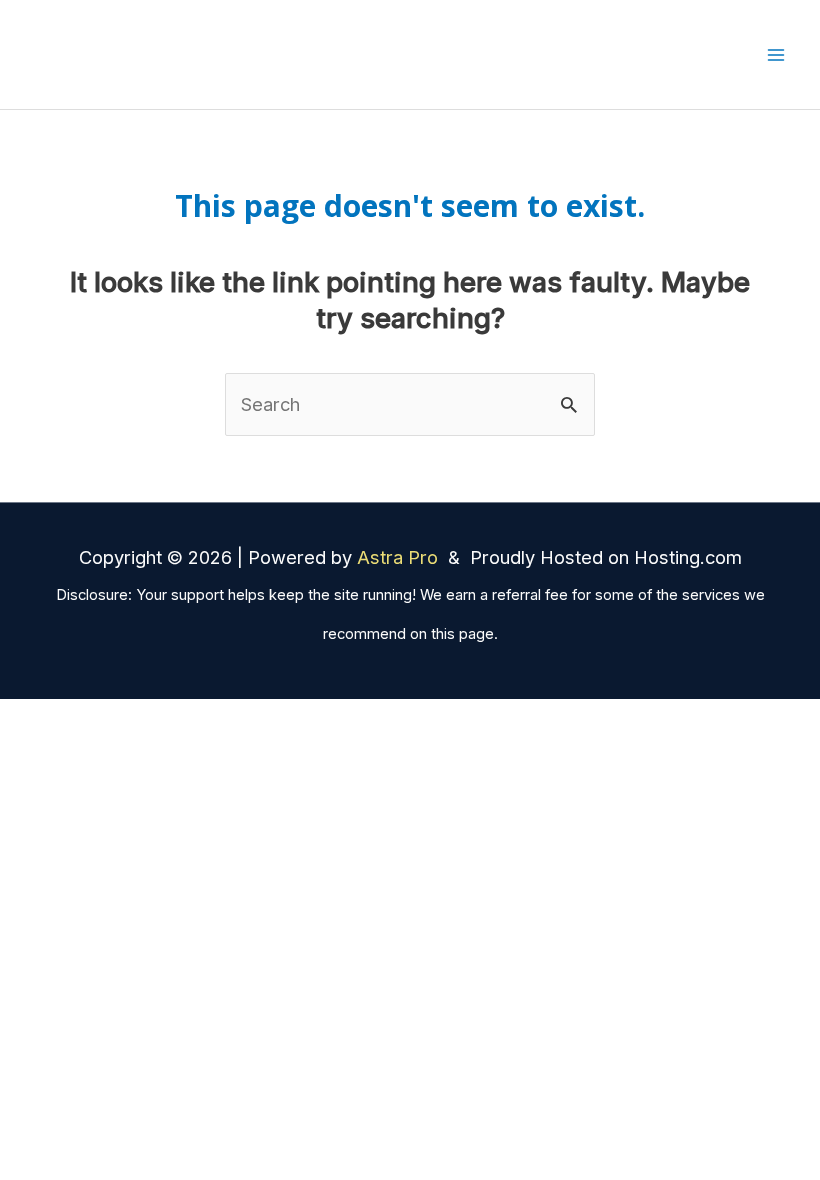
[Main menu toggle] (776, 54)
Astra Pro (400, 557)
